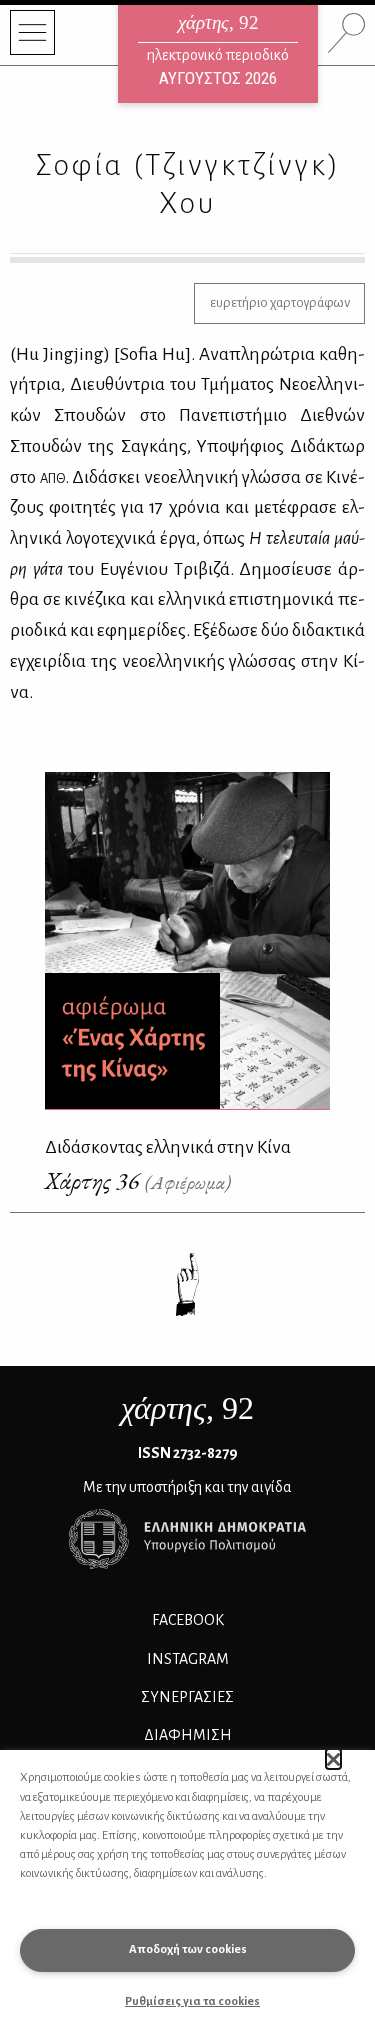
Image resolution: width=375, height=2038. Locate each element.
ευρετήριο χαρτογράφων (280, 302)
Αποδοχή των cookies (188, 1949)
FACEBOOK (188, 1620)
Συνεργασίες (187, 1697)
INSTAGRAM (188, 1659)
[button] (333, 1759)
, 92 (187, 1408)
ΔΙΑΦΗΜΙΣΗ (188, 1735)
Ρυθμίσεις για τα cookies (192, 2001)
